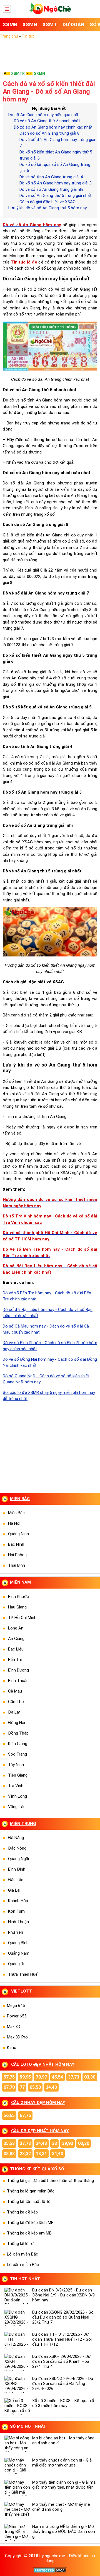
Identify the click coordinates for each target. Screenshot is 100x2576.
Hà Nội (14, 1523)
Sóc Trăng (17, 1754)
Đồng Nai (17, 1723)
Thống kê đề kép (22, 2212)
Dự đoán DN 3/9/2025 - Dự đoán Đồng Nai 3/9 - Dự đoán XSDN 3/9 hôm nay (63, 2295)
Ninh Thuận (18, 1922)
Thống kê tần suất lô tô (29, 2202)
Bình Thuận (18, 1681)
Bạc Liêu (16, 1649)
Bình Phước (18, 1597)
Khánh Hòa (18, 1901)
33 (54, 2143)
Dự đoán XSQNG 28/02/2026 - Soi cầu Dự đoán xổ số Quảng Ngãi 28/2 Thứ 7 (63, 2317)
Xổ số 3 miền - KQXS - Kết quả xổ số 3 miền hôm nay (63, 2403)
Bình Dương (18, 1670)
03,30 (90, 2077)
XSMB (10, 24)
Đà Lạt (14, 1712)
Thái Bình (17, 1565)
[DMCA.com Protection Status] (50, 2572)
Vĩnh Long (17, 1796)
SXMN (39, 74)
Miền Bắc (16, 1513)
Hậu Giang (17, 1607)
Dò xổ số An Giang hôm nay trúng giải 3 (56, 183)
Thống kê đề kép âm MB (29, 2233)
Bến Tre (15, 1660)
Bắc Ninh (16, 1544)
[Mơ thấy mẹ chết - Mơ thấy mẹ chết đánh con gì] (17, 2510)
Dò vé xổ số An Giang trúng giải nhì (51, 189)
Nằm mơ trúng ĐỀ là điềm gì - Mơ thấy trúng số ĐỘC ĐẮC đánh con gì (64, 2531)
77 (22, 2087)
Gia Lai (14, 1890)
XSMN (30, 24)
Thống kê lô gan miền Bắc (31, 2191)
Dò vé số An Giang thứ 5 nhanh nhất (47, 121)
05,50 (35, 2087)
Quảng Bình (18, 1943)
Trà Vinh (16, 1786)
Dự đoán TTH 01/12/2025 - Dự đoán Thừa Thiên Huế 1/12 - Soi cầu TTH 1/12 (62, 2339)
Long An (16, 1628)
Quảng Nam (19, 1953)
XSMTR (18, 74)
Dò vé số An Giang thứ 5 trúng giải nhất (55, 195)
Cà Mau (15, 1691)
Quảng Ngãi (18, 1859)
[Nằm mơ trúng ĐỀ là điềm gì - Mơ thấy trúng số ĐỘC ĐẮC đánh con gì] (17, 2532)
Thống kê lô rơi (21, 2244)
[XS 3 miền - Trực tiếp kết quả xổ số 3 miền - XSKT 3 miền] (50, 13)
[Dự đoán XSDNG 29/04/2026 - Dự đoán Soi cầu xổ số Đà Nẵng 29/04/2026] (17, 2384)
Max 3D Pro (17, 2037)
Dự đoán (73, 24)
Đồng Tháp (18, 1733)
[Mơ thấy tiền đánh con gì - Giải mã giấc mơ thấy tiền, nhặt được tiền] (17, 2488)
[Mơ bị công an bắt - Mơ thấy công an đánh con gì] (17, 2444)
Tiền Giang (18, 1775)
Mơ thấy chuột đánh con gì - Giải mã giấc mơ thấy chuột (62, 2463)
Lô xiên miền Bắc (22, 2254)
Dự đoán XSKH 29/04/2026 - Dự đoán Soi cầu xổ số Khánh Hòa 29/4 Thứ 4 (61, 2361)
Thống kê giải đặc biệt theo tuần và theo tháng (50, 2181)
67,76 (25, 2115)
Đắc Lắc (16, 1880)
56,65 (9, 2115)
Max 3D (14, 2027)
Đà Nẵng (16, 1838)
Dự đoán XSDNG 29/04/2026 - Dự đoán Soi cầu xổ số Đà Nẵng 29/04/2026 (63, 2384)
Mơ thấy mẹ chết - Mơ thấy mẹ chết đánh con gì (61, 2507)
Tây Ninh (16, 1765)
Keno (12, 2048)
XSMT (50, 24)
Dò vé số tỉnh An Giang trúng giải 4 (51, 177)
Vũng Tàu (17, 1807)
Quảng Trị (17, 1964)
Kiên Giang (18, 1744)
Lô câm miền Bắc (23, 2265)
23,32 (25, 2154)
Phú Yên (16, 1932)
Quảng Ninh (18, 1534)
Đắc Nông (17, 1848)
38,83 (9, 2154)
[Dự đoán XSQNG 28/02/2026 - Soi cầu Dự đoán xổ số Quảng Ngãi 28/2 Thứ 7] (17, 2318)
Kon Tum (16, 1911)
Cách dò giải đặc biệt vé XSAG (47, 202)
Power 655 (17, 2016)
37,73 (74, 2077)
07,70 (9, 2087)
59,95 (25, 2077)
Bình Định (17, 1869)
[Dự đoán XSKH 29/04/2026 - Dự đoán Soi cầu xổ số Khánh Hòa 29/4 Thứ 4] (17, 2362)
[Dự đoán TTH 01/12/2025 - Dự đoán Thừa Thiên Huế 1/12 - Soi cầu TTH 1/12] (17, 2340)
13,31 (41, 2154)
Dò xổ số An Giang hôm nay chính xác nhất (53, 127)
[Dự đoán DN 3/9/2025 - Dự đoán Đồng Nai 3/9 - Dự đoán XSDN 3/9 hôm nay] (17, 2296)
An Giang (16, 1639)
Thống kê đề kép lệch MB (30, 2223)
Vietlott (22, 1991)
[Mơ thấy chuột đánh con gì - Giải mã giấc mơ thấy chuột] (17, 2466)
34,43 (51, 2087)
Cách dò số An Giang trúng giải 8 (49, 133)
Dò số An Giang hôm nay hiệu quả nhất (44, 115)
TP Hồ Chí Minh (22, 1618)
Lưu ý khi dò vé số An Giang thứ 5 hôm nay (47, 208)
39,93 (67, 2143)
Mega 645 (16, 2006)
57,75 (9, 2077)
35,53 (9, 2143)
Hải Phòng (17, 1555)
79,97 (41, 2077)
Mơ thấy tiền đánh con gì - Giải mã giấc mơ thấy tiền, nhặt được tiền (64, 2485)
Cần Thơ (16, 1702)
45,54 (57, 2077)
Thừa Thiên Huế (23, 1974)
